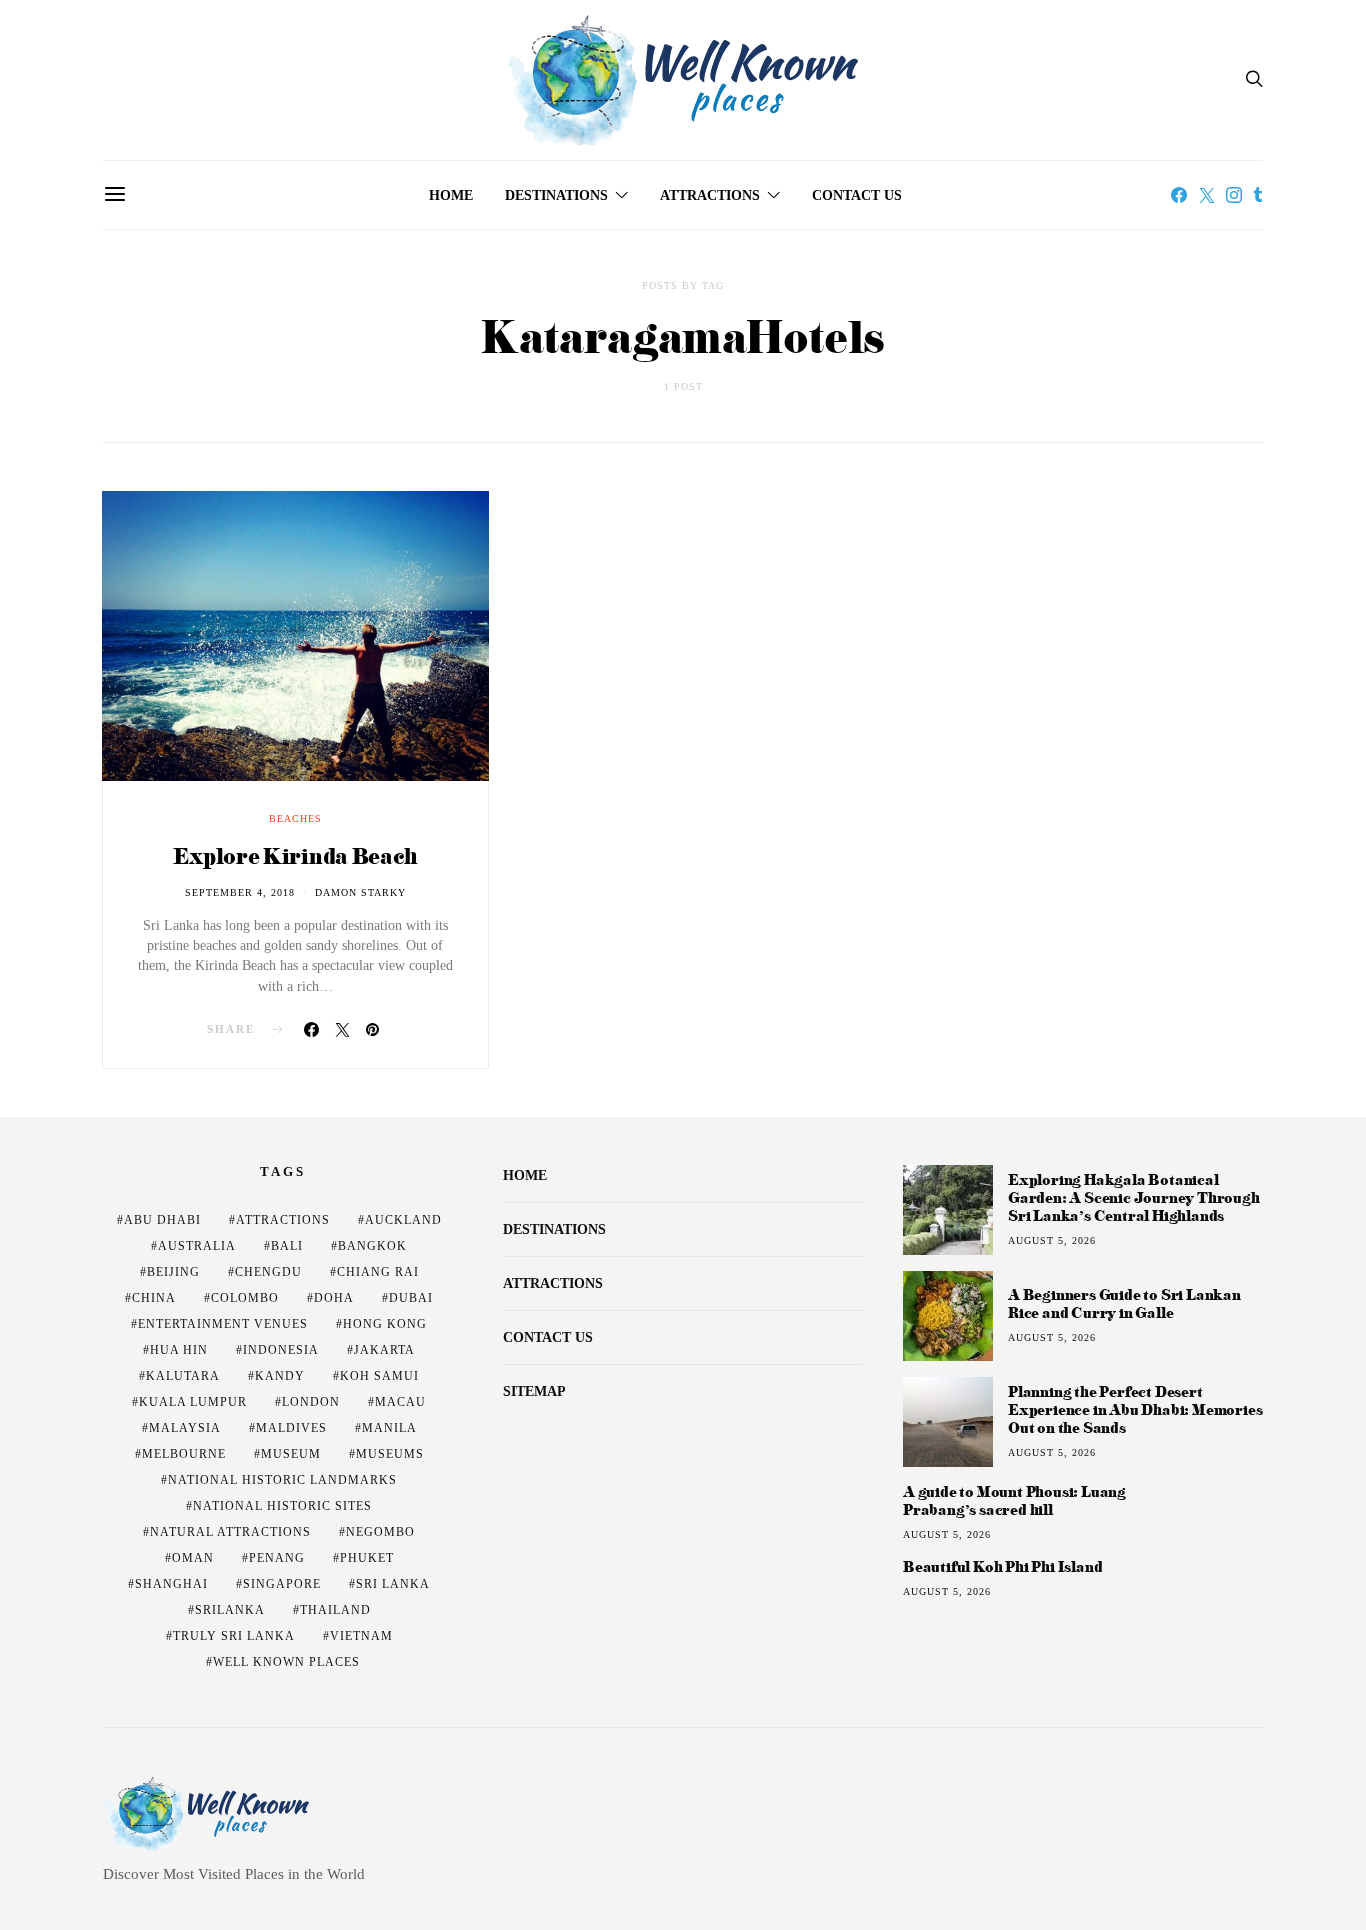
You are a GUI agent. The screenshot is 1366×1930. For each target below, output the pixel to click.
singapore (282, 1584)
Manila (389, 1428)
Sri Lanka (393, 1584)
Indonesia (281, 1350)
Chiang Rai (378, 1272)
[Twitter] (1207, 195)
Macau (400, 1402)
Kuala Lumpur (193, 1402)
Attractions (710, 195)
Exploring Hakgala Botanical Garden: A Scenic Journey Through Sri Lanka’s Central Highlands (1134, 1197)
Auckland (403, 1220)
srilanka (230, 1610)
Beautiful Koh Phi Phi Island (1002, 1567)
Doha (334, 1298)
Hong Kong (385, 1324)
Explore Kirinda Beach (295, 855)
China (154, 1298)
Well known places (286, 1662)
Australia (197, 1246)
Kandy (280, 1376)
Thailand (335, 1610)
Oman (193, 1558)
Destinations (556, 195)
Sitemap (534, 1391)
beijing (173, 1272)
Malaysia (185, 1428)
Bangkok (372, 1246)
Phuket (367, 1558)
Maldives (291, 1428)
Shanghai (171, 1584)
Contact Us (857, 195)
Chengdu (268, 1272)
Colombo (245, 1298)
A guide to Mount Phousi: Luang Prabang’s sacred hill (1014, 1501)
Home (451, 195)
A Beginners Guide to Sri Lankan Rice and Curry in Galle (1124, 1303)
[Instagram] (1234, 195)
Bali (287, 1246)
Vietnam (361, 1636)
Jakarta (384, 1350)
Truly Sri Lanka (234, 1636)
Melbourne (184, 1454)
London (311, 1402)
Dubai (411, 1298)
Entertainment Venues (223, 1324)
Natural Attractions (230, 1532)
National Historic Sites (282, 1506)
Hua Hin (179, 1350)
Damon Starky (360, 892)
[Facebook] (1179, 195)
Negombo (380, 1532)
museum (291, 1454)
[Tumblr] (1258, 195)
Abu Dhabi (162, 1220)
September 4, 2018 (240, 892)
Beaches (295, 818)
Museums (390, 1454)
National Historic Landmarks (282, 1480)
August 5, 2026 (1052, 1240)
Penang (277, 1558)
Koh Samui (379, 1376)
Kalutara (183, 1376)
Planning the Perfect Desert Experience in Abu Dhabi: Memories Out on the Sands (1135, 1409)
